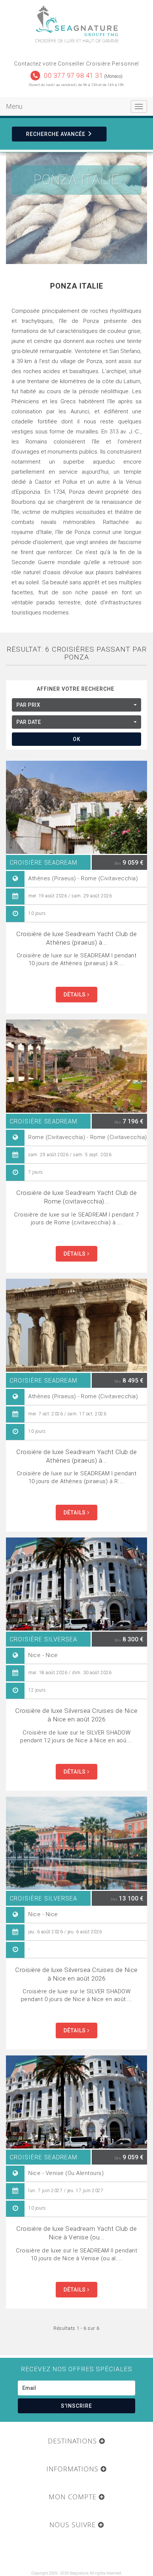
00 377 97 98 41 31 (73, 75)
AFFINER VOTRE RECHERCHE (76, 689)
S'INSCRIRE (76, 2406)
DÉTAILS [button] (75, 995)
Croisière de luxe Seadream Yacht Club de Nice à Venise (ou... (76, 2233)
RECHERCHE (56, 134)
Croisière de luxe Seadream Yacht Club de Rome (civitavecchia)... (76, 1197)
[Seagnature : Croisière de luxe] (76, 21)
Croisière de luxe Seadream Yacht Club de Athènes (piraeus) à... (76, 938)
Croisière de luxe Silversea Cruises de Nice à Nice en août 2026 (76, 1715)
